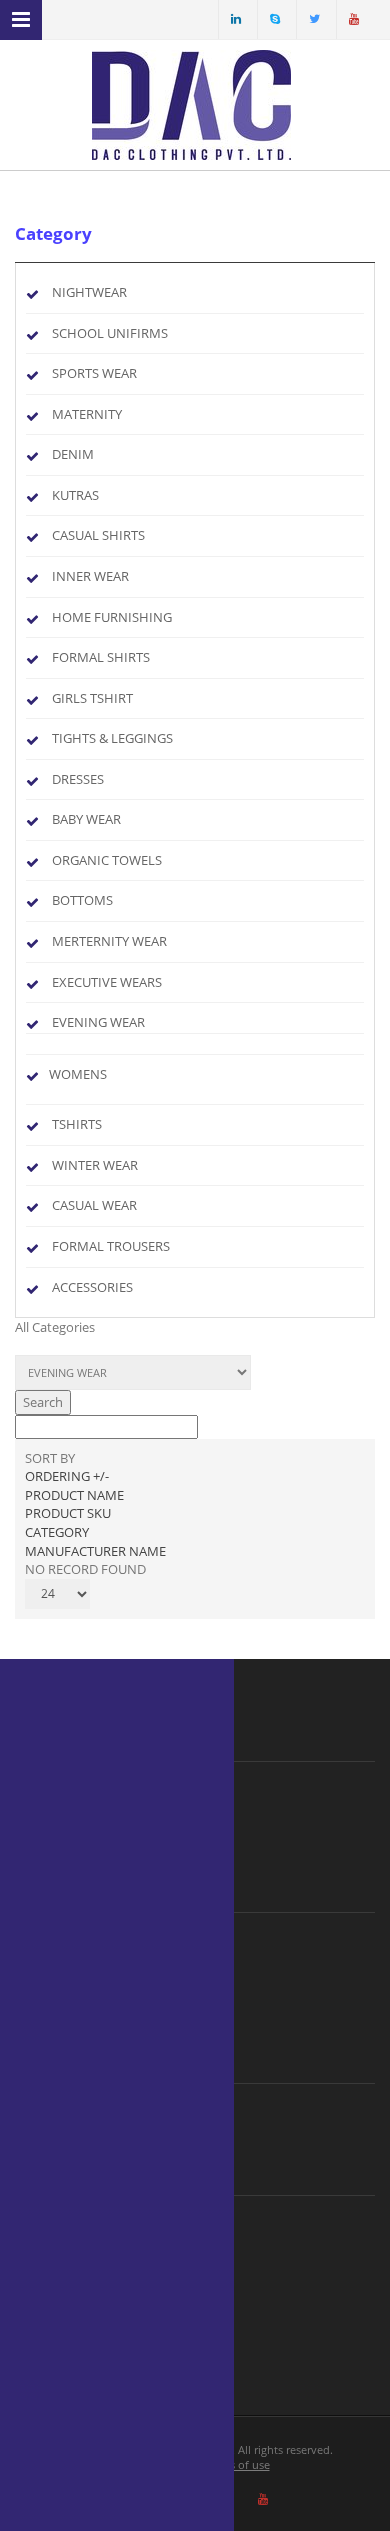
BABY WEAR (86, 819)
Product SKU (68, 1513)
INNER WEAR (90, 576)
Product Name (74, 1495)
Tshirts (77, 1124)
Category (57, 1532)
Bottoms (82, 900)
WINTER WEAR (95, 1165)
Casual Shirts (98, 535)
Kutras (75, 495)
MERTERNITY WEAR (109, 941)
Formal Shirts (101, 657)
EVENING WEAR (98, 1022)
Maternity (87, 414)
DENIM (73, 454)
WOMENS (78, 1074)
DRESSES (78, 779)
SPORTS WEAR (94, 373)
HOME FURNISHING (112, 617)
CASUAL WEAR (94, 1205)
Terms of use (237, 2464)
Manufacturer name (95, 1551)
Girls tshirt (92, 698)
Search (43, 1402)
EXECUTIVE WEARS (107, 982)
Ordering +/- (67, 1476)
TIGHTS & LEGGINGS (112, 738)
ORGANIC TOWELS (107, 860)
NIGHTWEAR (89, 292)
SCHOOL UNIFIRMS (110, 333)
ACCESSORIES (92, 1287)
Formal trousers (111, 1246)
